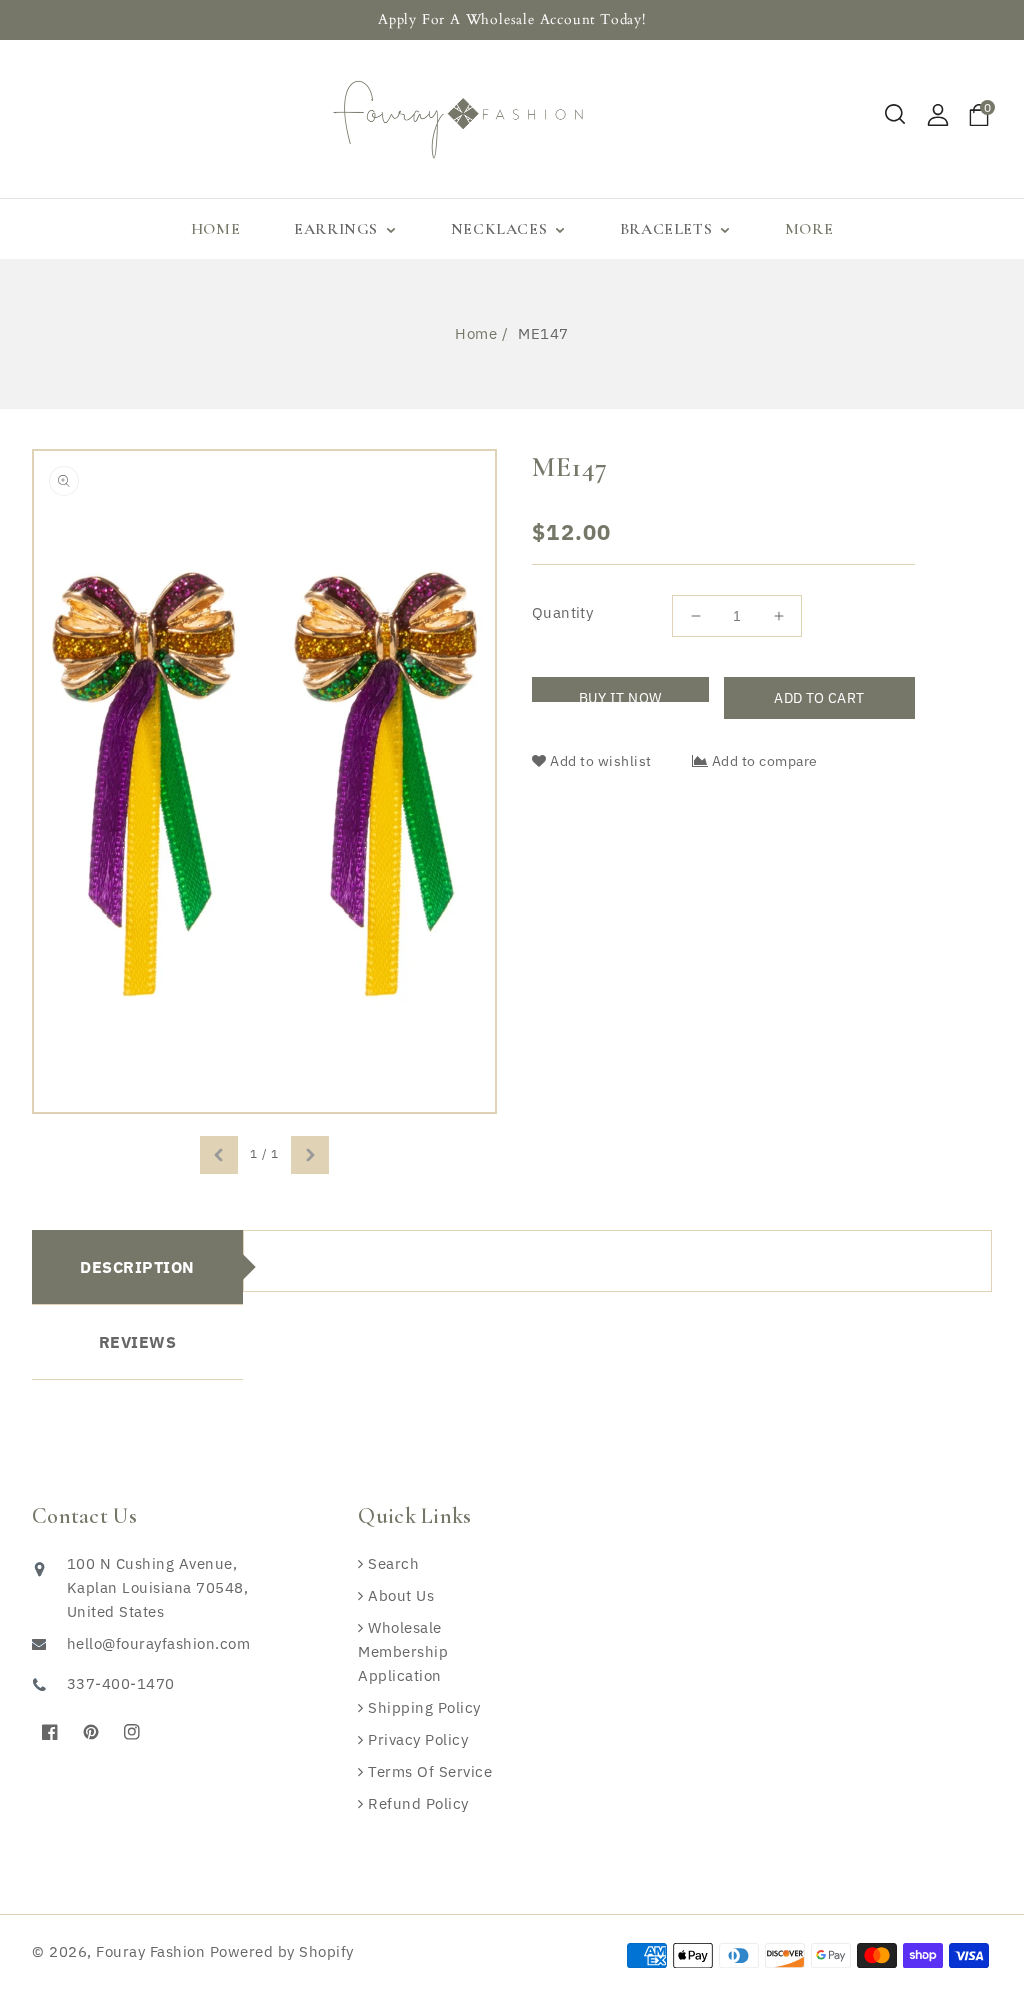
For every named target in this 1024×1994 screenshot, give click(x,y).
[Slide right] (310, 1155)
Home (476, 333)
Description (137, 1267)
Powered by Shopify (282, 1951)
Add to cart (819, 698)
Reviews (138, 1342)
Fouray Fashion (150, 1951)
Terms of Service (428, 1771)
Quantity (562, 612)
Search (391, 1563)
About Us (399, 1595)
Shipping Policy (422, 1707)
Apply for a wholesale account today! (512, 19)
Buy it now (620, 695)
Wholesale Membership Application (403, 1651)
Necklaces (501, 229)
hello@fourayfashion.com (158, 1643)
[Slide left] (219, 1155)
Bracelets (668, 229)
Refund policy (416, 1803)
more (809, 229)
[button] (896, 115)
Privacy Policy (416, 1739)
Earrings (338, 229)
